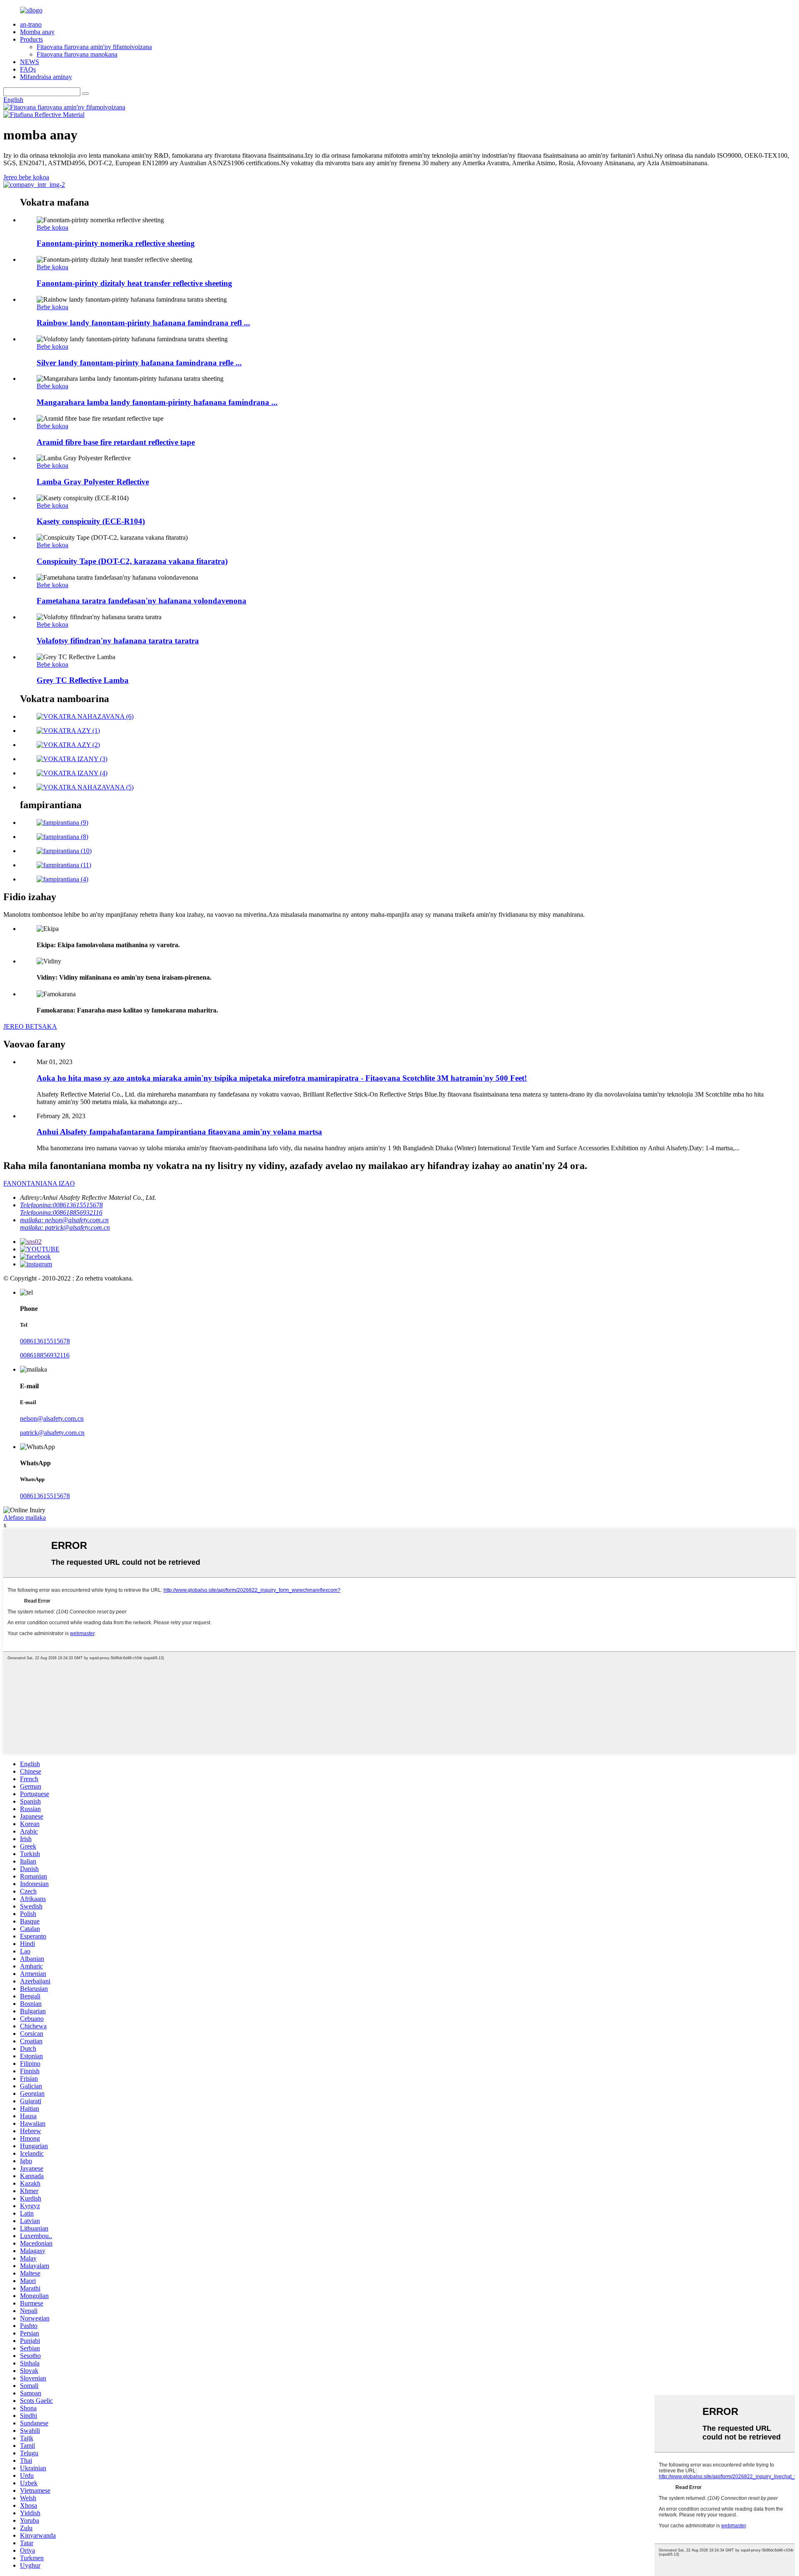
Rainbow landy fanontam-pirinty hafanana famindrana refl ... (143, 323)
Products (31, 39)
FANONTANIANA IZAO (39, 1183)
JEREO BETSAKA (30, 1026)
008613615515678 (45, 1341)
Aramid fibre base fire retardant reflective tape (116, 442)
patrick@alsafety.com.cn (52, 1433)
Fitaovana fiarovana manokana (77, 54)
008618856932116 (45, 1355)
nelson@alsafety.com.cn (52, 1418)
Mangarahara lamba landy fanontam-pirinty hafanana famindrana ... (157, 402)
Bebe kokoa (52, 227)
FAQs (28, 69)
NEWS (30, 62)
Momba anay (37, 32)
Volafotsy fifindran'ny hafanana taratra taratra (118, 641)
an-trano (31, 24)
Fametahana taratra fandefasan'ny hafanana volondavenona (141, 601)
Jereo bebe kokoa (26, 177)
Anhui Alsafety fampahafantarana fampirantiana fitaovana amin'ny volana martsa (179, 1132)
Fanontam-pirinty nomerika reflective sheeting (116, 243)
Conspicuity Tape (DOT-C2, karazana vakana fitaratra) (132, 561)
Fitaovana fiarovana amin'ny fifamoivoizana (94, 47)
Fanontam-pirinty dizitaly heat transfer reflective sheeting (134, 283)
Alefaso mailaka (25, 1518)
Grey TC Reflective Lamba (83, 680)
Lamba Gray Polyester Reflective (93, 482)
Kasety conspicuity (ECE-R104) (91, 521)
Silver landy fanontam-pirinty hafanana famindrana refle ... (139, 363)
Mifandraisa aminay (46, 77)
